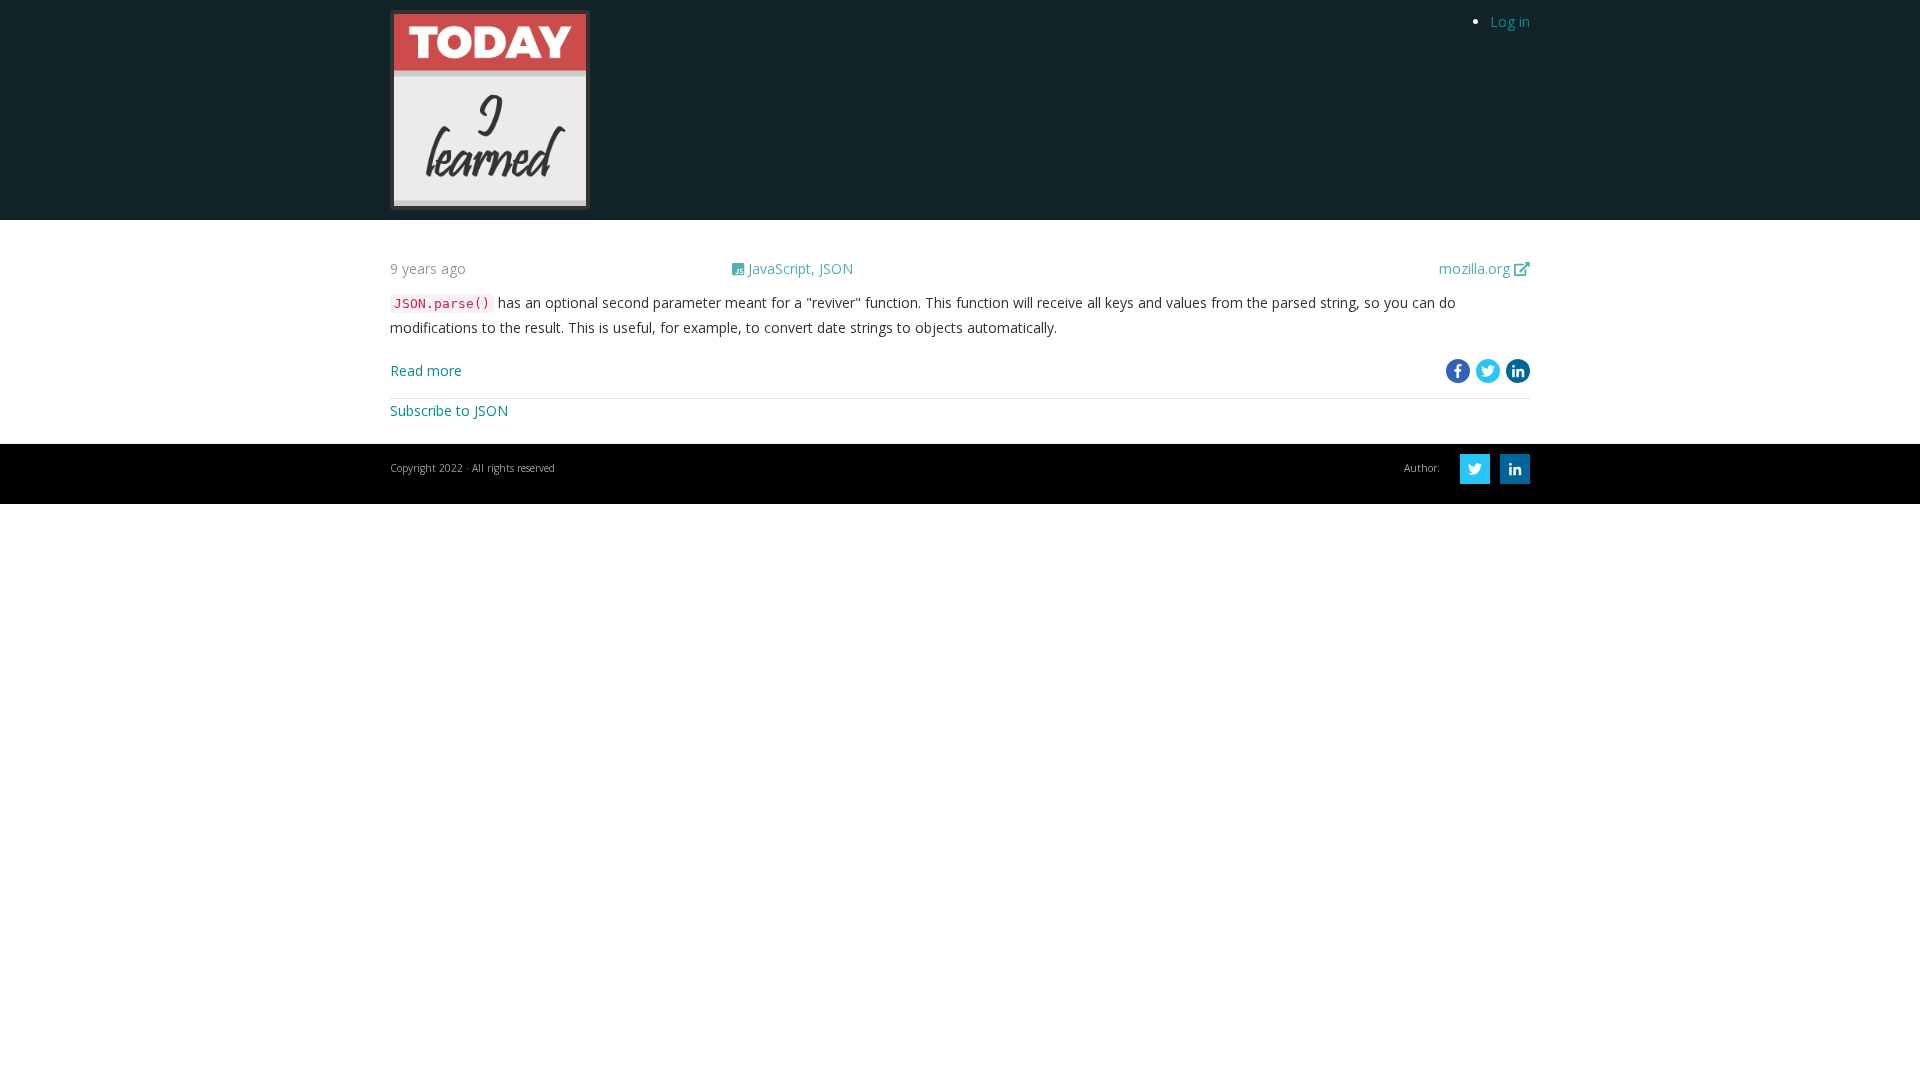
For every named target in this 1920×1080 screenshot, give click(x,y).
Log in (1510, 21)
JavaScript (777, 268)
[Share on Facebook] (1458, 371)
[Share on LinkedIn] (1518, 371)
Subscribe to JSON (449, 410)
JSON (836, 268)
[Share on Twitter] (1488, 371)
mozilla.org (1476, 268)
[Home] (490, 108)
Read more (426, 370)
